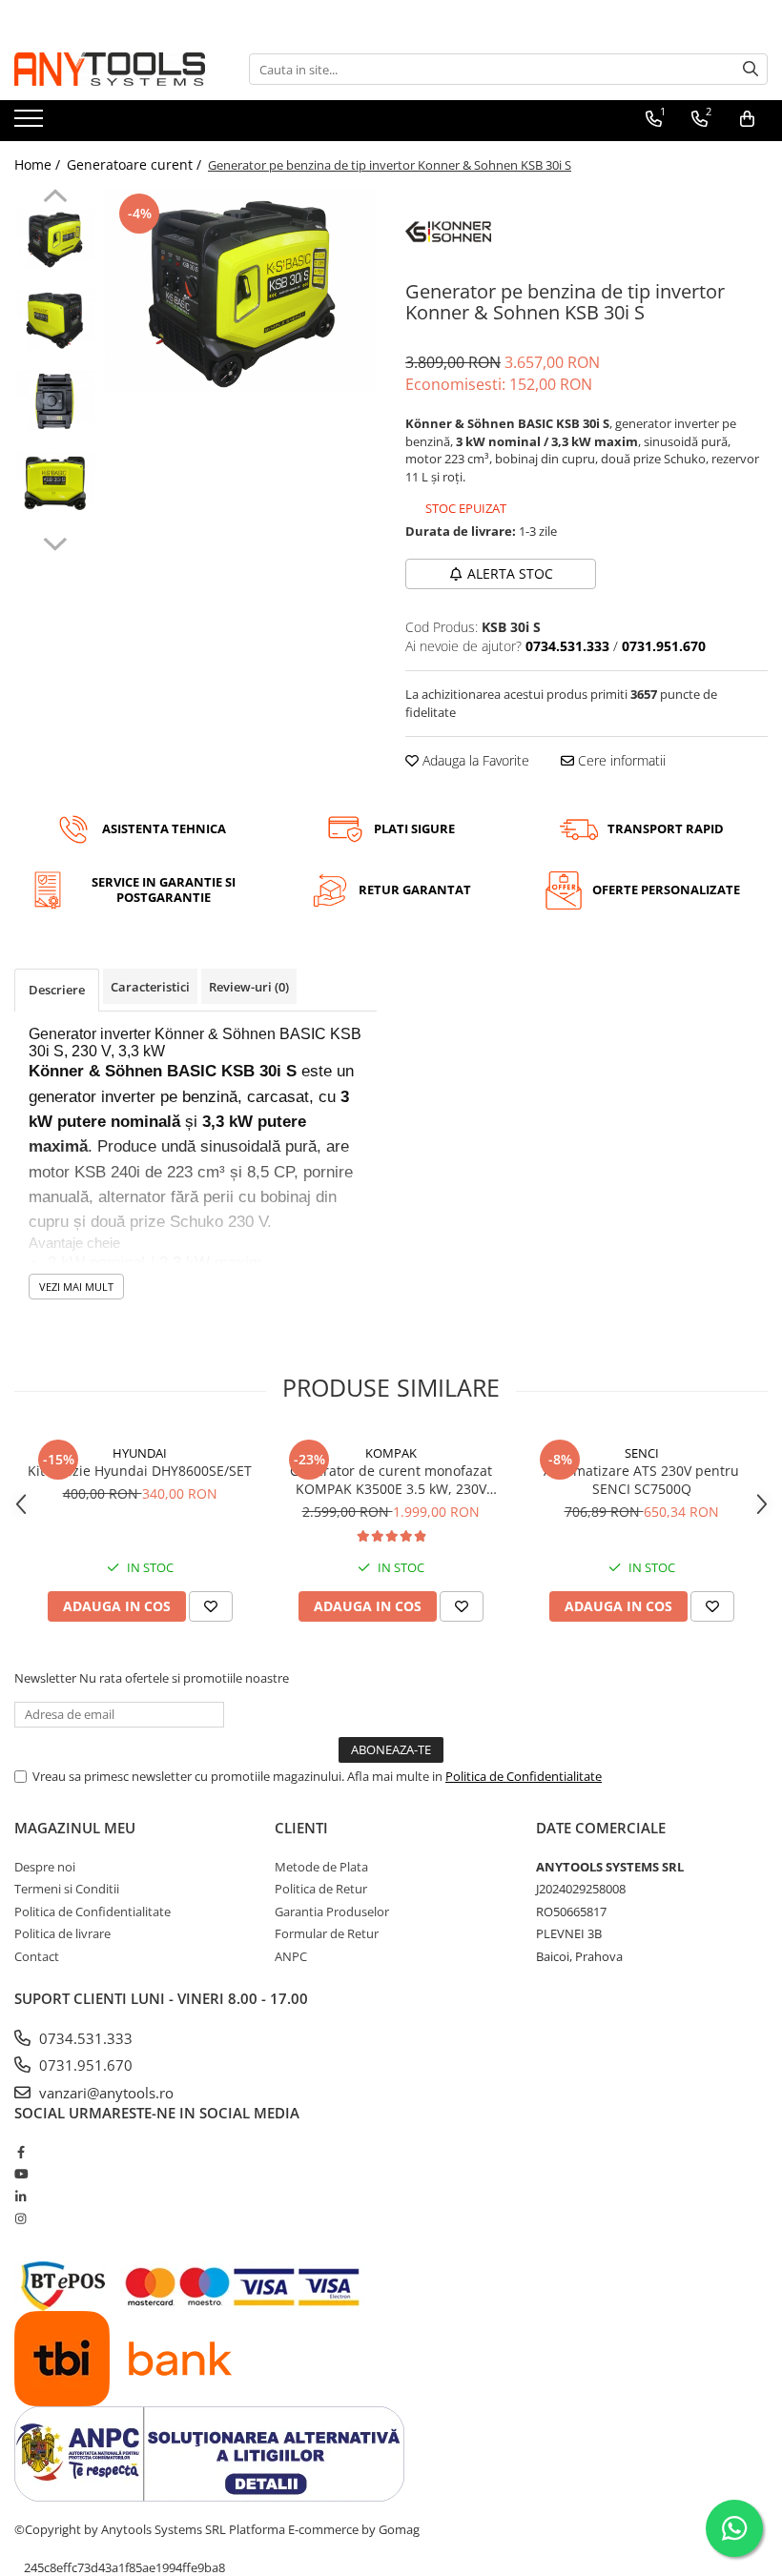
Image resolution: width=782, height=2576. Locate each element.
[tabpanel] (241, 291)
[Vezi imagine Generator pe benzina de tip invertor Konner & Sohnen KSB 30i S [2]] (55, 400)
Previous (55, 198)
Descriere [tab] (57, 990)
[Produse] (31, 124)
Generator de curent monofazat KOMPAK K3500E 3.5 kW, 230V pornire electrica (391, 1480)
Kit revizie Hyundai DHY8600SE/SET (140, 1471)
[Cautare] (751, 69)
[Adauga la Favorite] (211, 1606)
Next (55, 542)
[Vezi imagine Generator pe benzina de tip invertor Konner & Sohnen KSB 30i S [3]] (55, 481)
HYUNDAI (140, 1453)
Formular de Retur (327, 1933)
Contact (37, 1956)
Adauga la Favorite (474, 760)
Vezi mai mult (76, 1287)
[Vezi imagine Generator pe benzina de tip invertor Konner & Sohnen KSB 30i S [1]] (55, 319)
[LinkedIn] (21, 2197)
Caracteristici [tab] (150, 987)
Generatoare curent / (136, 164)
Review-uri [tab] (249, 987)
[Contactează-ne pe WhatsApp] (734, 2528)
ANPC (291, 1956)
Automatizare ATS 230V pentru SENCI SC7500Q (641, 1480)
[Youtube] (21, 2174)
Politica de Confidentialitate (524, 1776)
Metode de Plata (321, 1867)
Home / (39, 164)
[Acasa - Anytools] (110, 69)
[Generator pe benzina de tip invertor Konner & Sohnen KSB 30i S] (241, 291)
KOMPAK (391, 1453)
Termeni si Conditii (67, 1889)
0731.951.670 (84, 2065)
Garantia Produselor (332, 1912)
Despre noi (45, 1867)
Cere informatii (620, 760)
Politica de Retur (321, 1889)
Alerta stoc (510, 573)
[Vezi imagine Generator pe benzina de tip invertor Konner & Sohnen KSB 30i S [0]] (55, 238)
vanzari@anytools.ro (104, 2093)
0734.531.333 (84, 2038)
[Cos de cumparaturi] (747, 119)
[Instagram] (21, 2218)
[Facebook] (21, 2152)
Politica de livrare (62, 1933)
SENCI (642, 1453)
